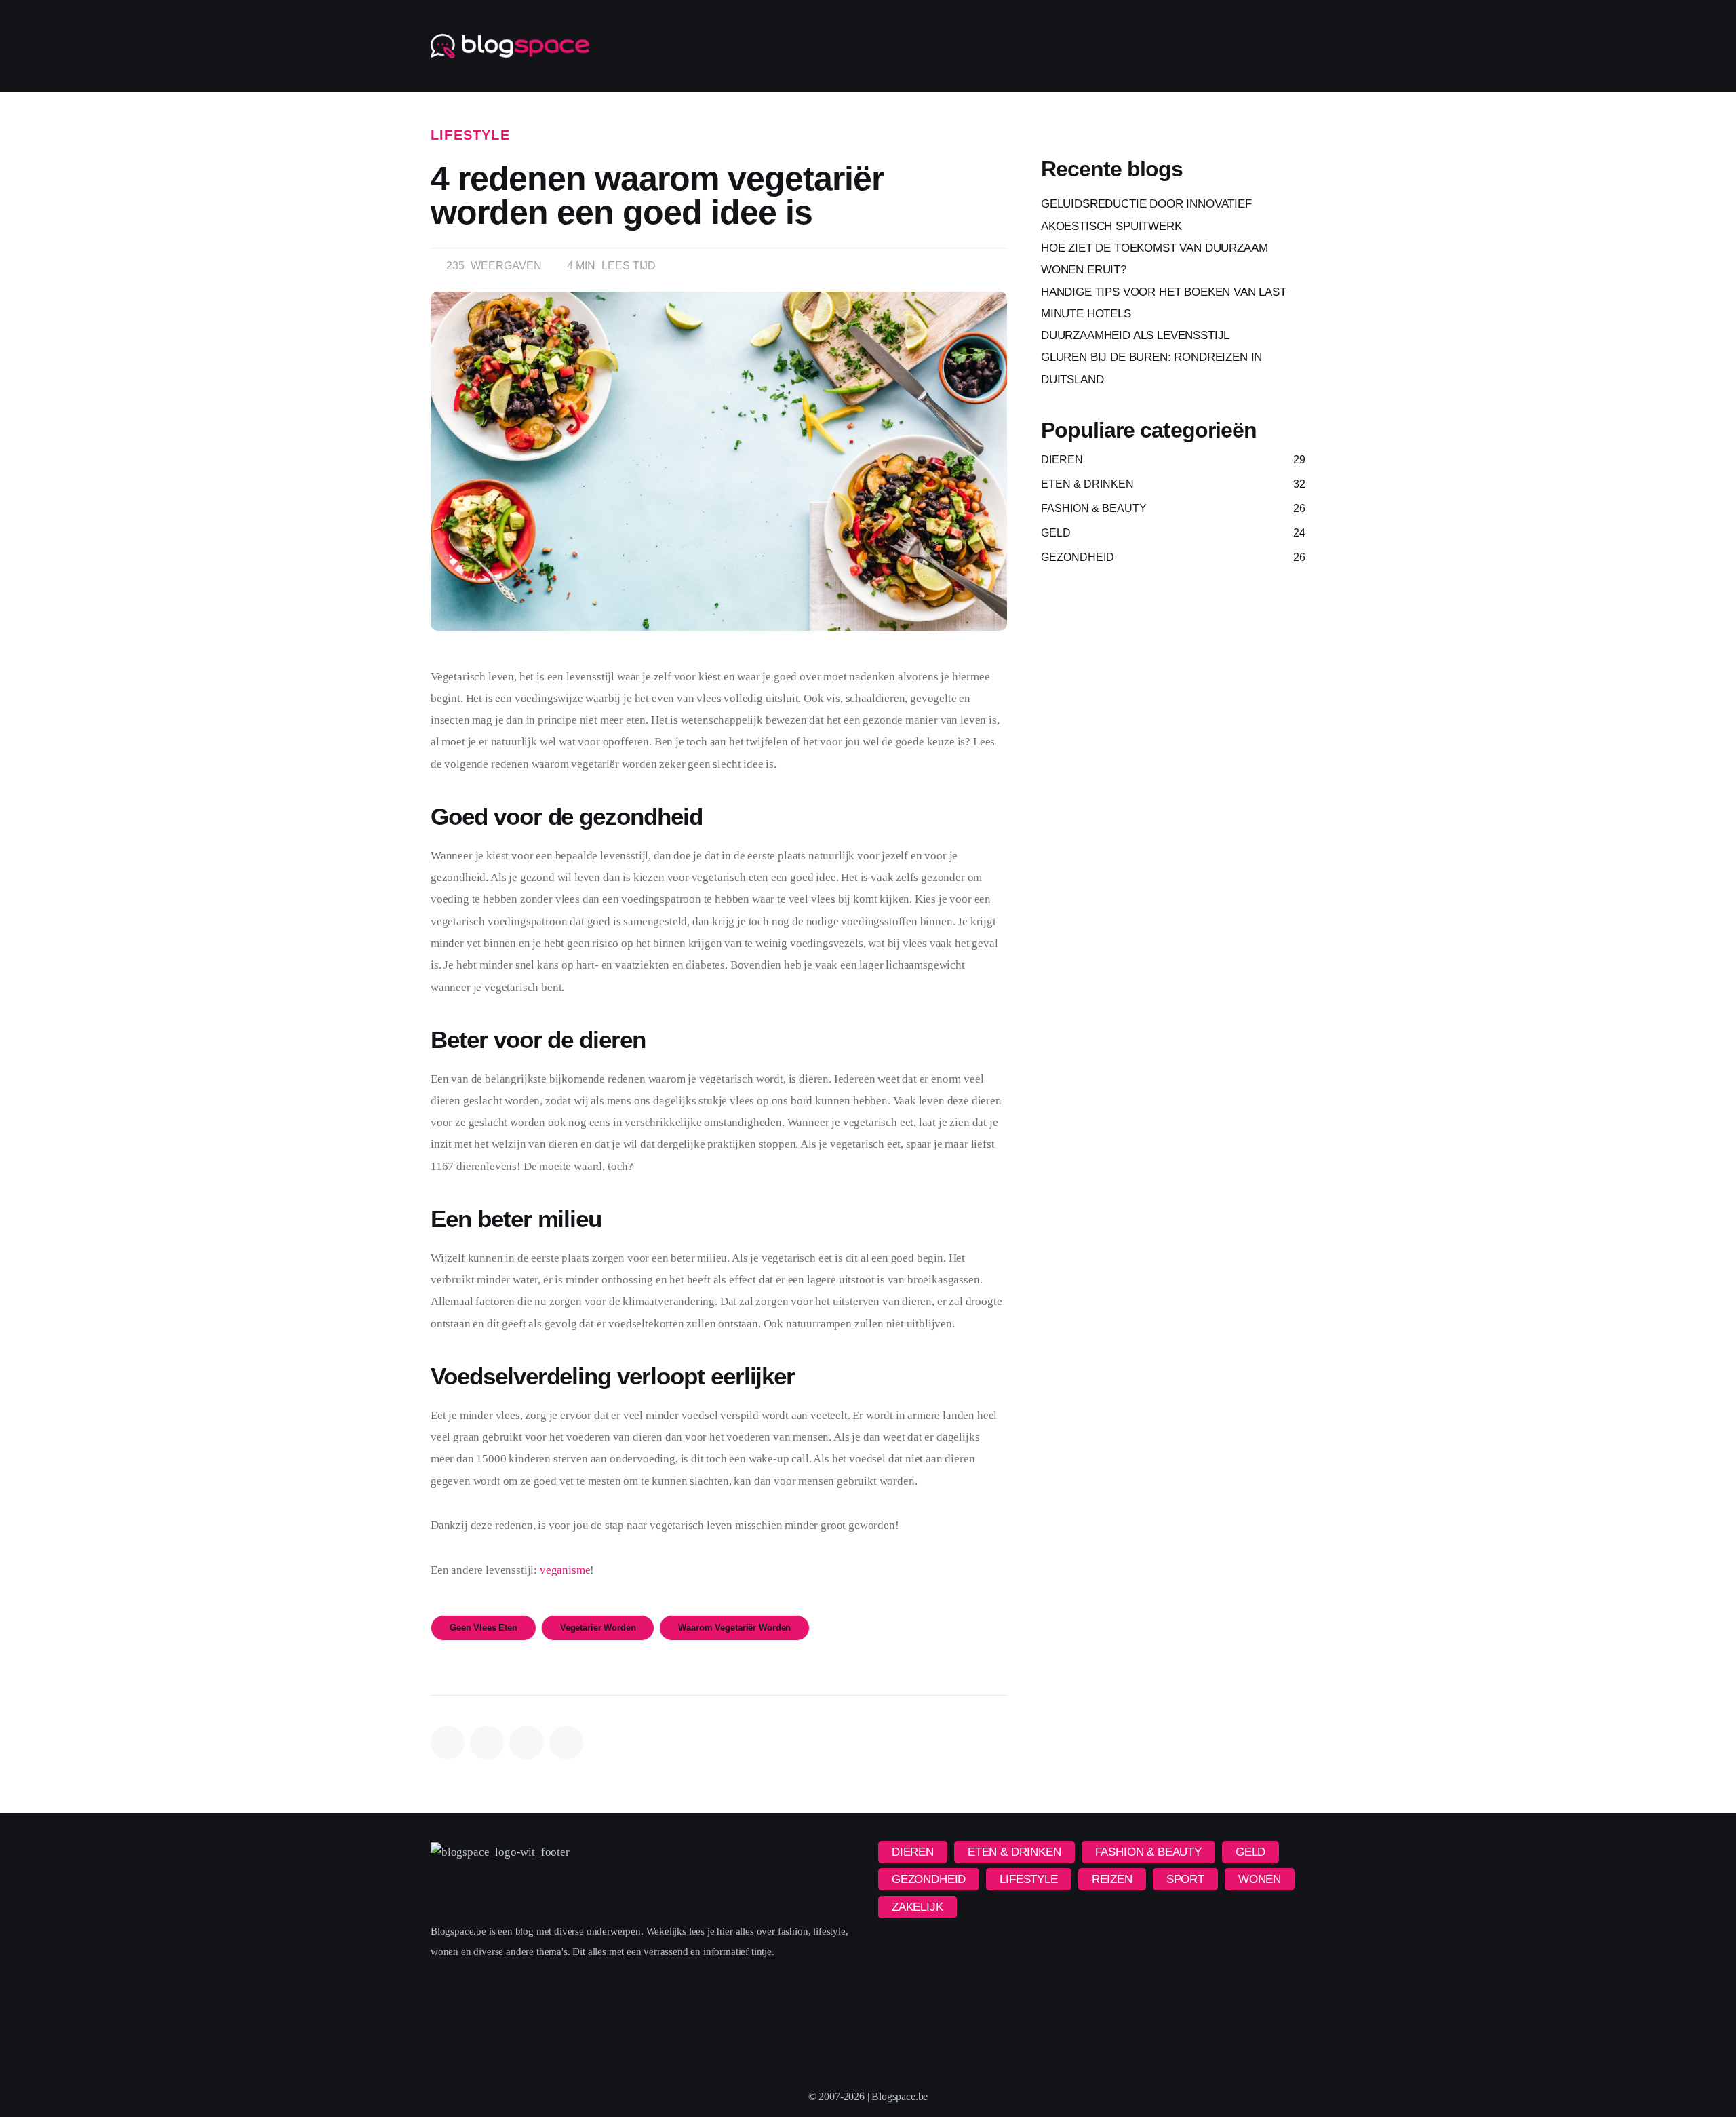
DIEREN (913, 1852)
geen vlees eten (484, 1628)
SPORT (1185, 1879)
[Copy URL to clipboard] (566, 1743)
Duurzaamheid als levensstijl (1135, 335)
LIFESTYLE (470, 135)
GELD (1250, 1852)
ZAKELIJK (918, 1907)
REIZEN (1112, 1879)
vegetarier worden (598, 1628)
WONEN (1260, 1879)
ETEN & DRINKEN (1014, 1852)
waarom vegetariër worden (734, 1628)
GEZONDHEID (929, 1879)
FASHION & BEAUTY (1148, 1852)
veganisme (565, 1570)
